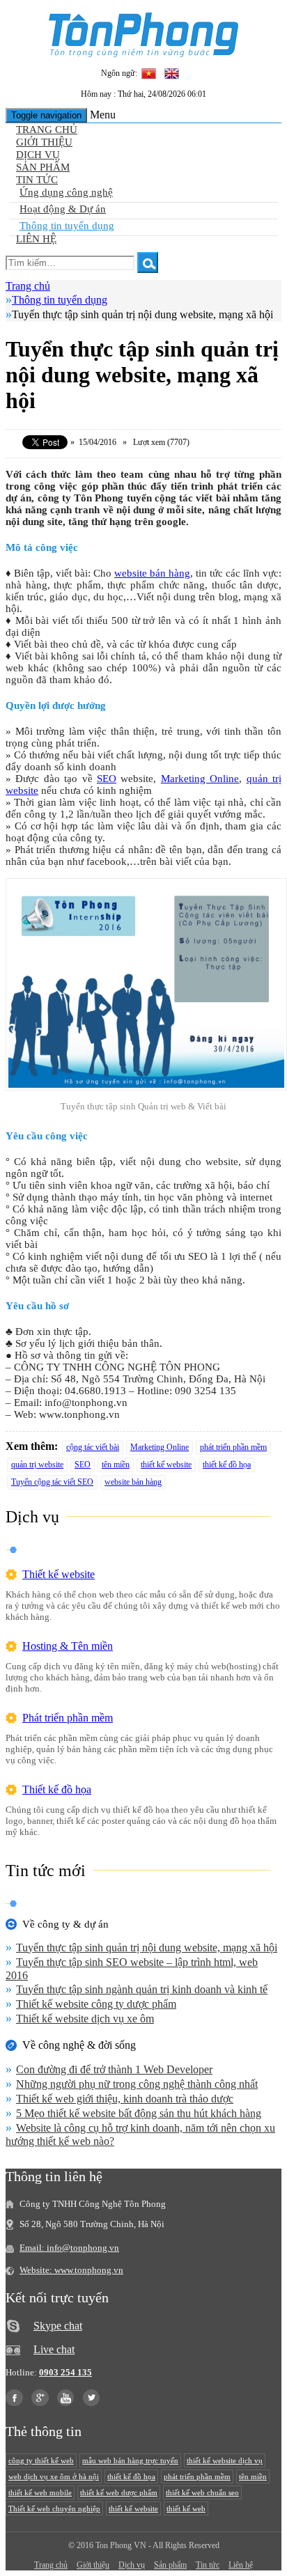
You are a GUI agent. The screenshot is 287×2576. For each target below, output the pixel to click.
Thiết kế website (59, 1574)
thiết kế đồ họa (227, 1465)
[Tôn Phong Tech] (143, 53)
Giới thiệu (44, 142)
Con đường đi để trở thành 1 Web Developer (114, 2069)
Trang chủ (47, 130)
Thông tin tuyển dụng (67, 226)
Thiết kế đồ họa (57, 1789)
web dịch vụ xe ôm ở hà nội (54, 2476)
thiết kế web (186, 2508)
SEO (107, 779)
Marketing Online (200, 779)
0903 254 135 (65, 2372)
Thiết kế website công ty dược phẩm (96, 2004)
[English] (171, 75)
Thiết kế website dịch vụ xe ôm (85, 2019)
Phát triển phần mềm (68, 1718)
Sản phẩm (43, 167)
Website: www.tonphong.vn (71, 2270)
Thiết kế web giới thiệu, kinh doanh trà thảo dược (125, 2099)
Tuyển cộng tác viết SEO (52, 1482)
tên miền (116, 1465)
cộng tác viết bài (93, 1447)
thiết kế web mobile (40, 2492)
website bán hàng (152, 573)
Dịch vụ (38, 155)
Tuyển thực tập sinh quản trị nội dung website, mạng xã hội (147, 1947)
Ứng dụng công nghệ (66, 192)
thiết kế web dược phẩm (119, 2492)
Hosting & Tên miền (68, 1646)
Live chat (54, 2349)
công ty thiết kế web (41, 2460)
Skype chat (58, 2326)
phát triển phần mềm (233, 1447)
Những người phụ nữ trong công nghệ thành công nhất (137, 2084)
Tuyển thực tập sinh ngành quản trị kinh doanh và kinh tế (142, 1989)
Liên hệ (36, 239)
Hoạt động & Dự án (63, 209)
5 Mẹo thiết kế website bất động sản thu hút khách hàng (139, 2113)
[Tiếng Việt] (149, 75)
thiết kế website (166, 1465)
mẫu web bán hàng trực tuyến (130, 2460)
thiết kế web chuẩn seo (202, 2492)
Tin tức (37, 180)
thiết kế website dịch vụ (225, 2460)
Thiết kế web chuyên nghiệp (54, 2508)
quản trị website (37, 1465)
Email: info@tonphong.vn (69, 2248)
